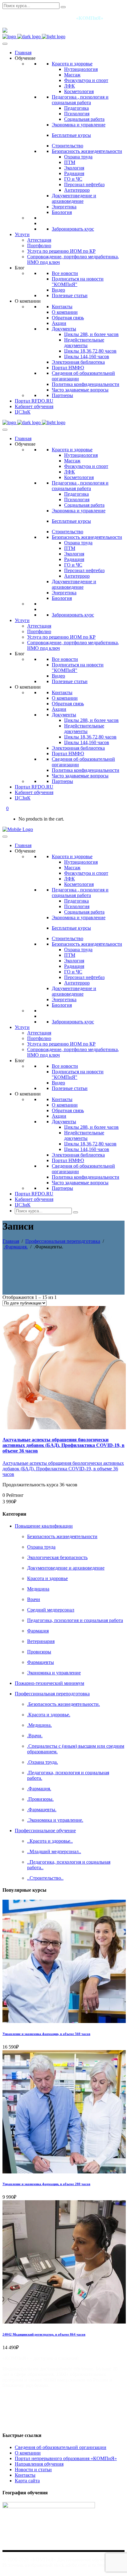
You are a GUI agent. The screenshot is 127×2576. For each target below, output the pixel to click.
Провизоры (39, 1652)
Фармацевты (41, 1662)
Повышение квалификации (44, 1526)
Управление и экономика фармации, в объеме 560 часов (46, 2034)
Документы (64, 329)
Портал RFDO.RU (34, 401)
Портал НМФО (68, 368)
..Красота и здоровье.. (50, 1841)
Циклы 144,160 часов (87, 356)
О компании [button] (28, 301)
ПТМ (70, 162)
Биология (62, 212)
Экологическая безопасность (57, 1557)
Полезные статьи (70, 295)
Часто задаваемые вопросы (80, 390)
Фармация (38, 1631)
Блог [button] (20, 268)
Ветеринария (41, 1641)
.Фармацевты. (42, 1810)
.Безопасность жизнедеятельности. (63, 1704)
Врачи (34, 1599)
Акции (59, 323)
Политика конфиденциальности (86, 384)
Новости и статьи (33, 2470)
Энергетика (64, 207)
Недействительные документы (84, 343)
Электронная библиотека (78, 362)
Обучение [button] (25, 58)
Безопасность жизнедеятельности (87, 151)
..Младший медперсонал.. (54, 1851)
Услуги (22, 234)
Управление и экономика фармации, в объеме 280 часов (46, 2184)
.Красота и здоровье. (49, 1715)
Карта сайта (27, 2481)
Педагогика (76, 108)
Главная (23, 53)
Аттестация (39, 240)
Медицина (38, 1589)
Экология (74, 168)
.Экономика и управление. (55, 1820)
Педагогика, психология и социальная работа (75, 1620)
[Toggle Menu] (5, 44)
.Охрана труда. (43, 1762)
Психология (77, 114)
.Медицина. (39, 1725)
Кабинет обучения (34, 406)
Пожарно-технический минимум (49, 1683)
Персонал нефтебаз (84, 184)
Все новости (65, 273)
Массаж (72, 75)
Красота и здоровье (72, 64)
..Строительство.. (45, 1878)
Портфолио (39, 246)
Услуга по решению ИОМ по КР (61, 251)
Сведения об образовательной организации (61, 2447)
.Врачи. (35, 1736)
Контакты (62, 307)
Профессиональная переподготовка (63, 1241)
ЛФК (70, 86)
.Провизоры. (40, 1799)
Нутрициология (81, 69)
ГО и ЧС (73, 179)
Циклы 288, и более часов (91, 334)
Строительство (68, 146)
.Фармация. (16, 1247)
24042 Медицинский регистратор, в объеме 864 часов (44, 2334)
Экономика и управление (79, 125)
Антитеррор (77, 190)
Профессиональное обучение (45, 1831)
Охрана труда (78, 157)
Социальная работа (84, 119)
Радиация (74, 173)
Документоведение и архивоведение (74, 198)
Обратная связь (68, 318)
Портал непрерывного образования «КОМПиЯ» (66, 2458)
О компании (65, 312)
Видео (58, 290)
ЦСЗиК (23, 412)
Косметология (79, 91)
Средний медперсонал (51, 1610)
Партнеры (62, 395)
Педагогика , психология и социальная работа (80, 100)
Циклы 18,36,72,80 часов (90, 351)
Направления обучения (39, 2464)
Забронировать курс (73, 229)
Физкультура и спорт (86, 80)
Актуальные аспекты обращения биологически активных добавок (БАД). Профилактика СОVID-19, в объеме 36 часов (63, 1445)
